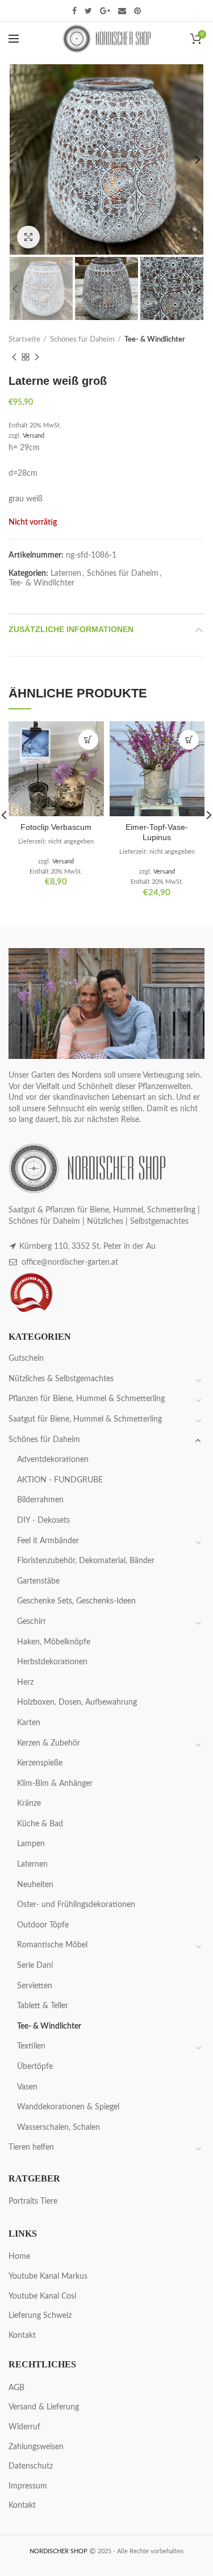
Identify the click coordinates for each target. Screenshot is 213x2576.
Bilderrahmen (40, 1500)
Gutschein (26, 1358)
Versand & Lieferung (44, 2407)
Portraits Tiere (33, 2201)
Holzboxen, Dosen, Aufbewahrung (77, 1702)
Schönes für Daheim (82, 340)
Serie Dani (35, 1966)
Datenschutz (31, 2466)
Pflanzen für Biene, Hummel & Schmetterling (87, 1399)
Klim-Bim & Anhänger (55, 1784)
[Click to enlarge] (28, 237)
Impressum (28, 2486)
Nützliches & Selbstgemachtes (61, 1379)
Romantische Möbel (52, 1945)
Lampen (31, 1844)
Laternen (66, 574)
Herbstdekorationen (52, 1662)
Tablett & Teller (43, 2006)
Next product (37, 357)
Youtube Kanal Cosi (42, 2296)
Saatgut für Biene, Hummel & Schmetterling (85, 1419)
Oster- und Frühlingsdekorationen (76, 1905)
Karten (29, 1723)
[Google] (105, 11)
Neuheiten (35, 1885)
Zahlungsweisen (36, 2447)
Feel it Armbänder (48, 1541)
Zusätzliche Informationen (71, 629)
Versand (34, 436)
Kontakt (22, 2336)
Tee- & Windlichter (155, 340)
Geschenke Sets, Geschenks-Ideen (76, 1601)
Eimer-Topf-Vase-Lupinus (157, 832)
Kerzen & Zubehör (49, 1743)
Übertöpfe (35, 2067)
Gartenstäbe (38, 1581)
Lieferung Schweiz (40, 2316)
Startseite (24, 340)
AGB (16, 2388)
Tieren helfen (31, 2147)
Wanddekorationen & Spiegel (68, 2107)
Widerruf (24, 2427)
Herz (25, 1682)
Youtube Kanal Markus (48, 2276)
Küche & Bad (40, 1824)
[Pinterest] (137, 11)
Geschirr (32, 1622)
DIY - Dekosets (43, 1520)
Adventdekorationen (53, 1460)
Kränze (29, 1804)
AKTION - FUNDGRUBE (60, 1480)
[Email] (122, 11)
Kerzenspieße (40, 1763)
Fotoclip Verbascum (56, 827)
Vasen (27, 2087)
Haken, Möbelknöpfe (54, 1642)
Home (19, 2257)
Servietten (35, 1986)
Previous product (14, 357)
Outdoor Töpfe (43, 1925)
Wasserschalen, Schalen (59, 2128)
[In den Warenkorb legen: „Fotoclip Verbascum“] (88, 740)
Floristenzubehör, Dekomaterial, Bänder (86, 1561)
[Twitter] (88, 11)
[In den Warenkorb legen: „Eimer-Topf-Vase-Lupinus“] (189, 740)
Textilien (31, 2046)
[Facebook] (74, 11)
